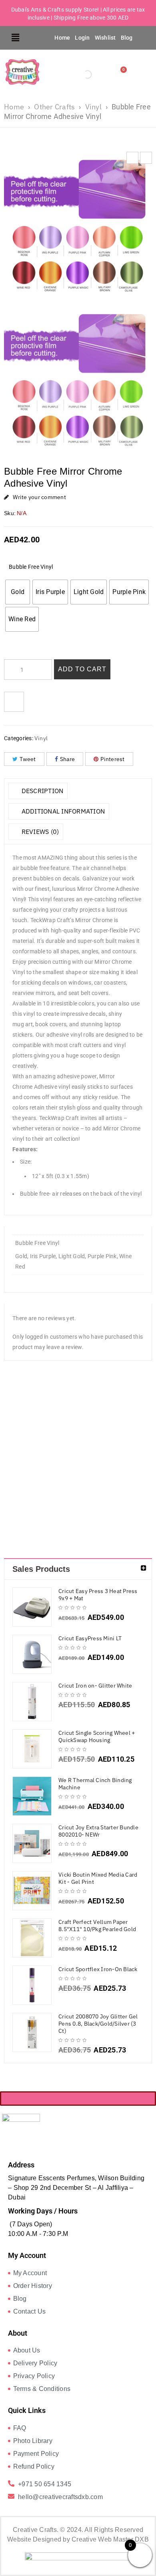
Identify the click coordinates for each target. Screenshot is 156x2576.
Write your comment (39, 497)
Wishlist (105, 38)
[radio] (18, 592)
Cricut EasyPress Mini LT (90, 1638)
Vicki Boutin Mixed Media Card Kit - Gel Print (98, 1878)
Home (62, 38)
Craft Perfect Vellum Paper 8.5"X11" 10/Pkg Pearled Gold (97, 1925)
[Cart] (122, 72)
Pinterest (112, 759)
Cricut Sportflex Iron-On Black (98, 1969)
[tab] (38, 791)
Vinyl (93, 107)
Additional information (62, 811)
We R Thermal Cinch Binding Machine (95, 1784)
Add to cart (82, 669)
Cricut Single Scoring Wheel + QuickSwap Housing (97, 1736)
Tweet (28, 759)
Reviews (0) (39, 832)
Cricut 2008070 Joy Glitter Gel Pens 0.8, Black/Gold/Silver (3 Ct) (98, 2024)
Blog (127, 38)
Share (67, 759)
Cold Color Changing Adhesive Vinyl (23, 1474)
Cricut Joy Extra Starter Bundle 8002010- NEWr (98, 1831)
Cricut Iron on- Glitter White (95, 1686)
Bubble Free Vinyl (31, 567)
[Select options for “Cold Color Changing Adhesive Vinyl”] (22, 1512)
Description (41, 791)
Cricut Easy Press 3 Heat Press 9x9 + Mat (98, 1595)
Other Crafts (54, 107)
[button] (16, 38)
